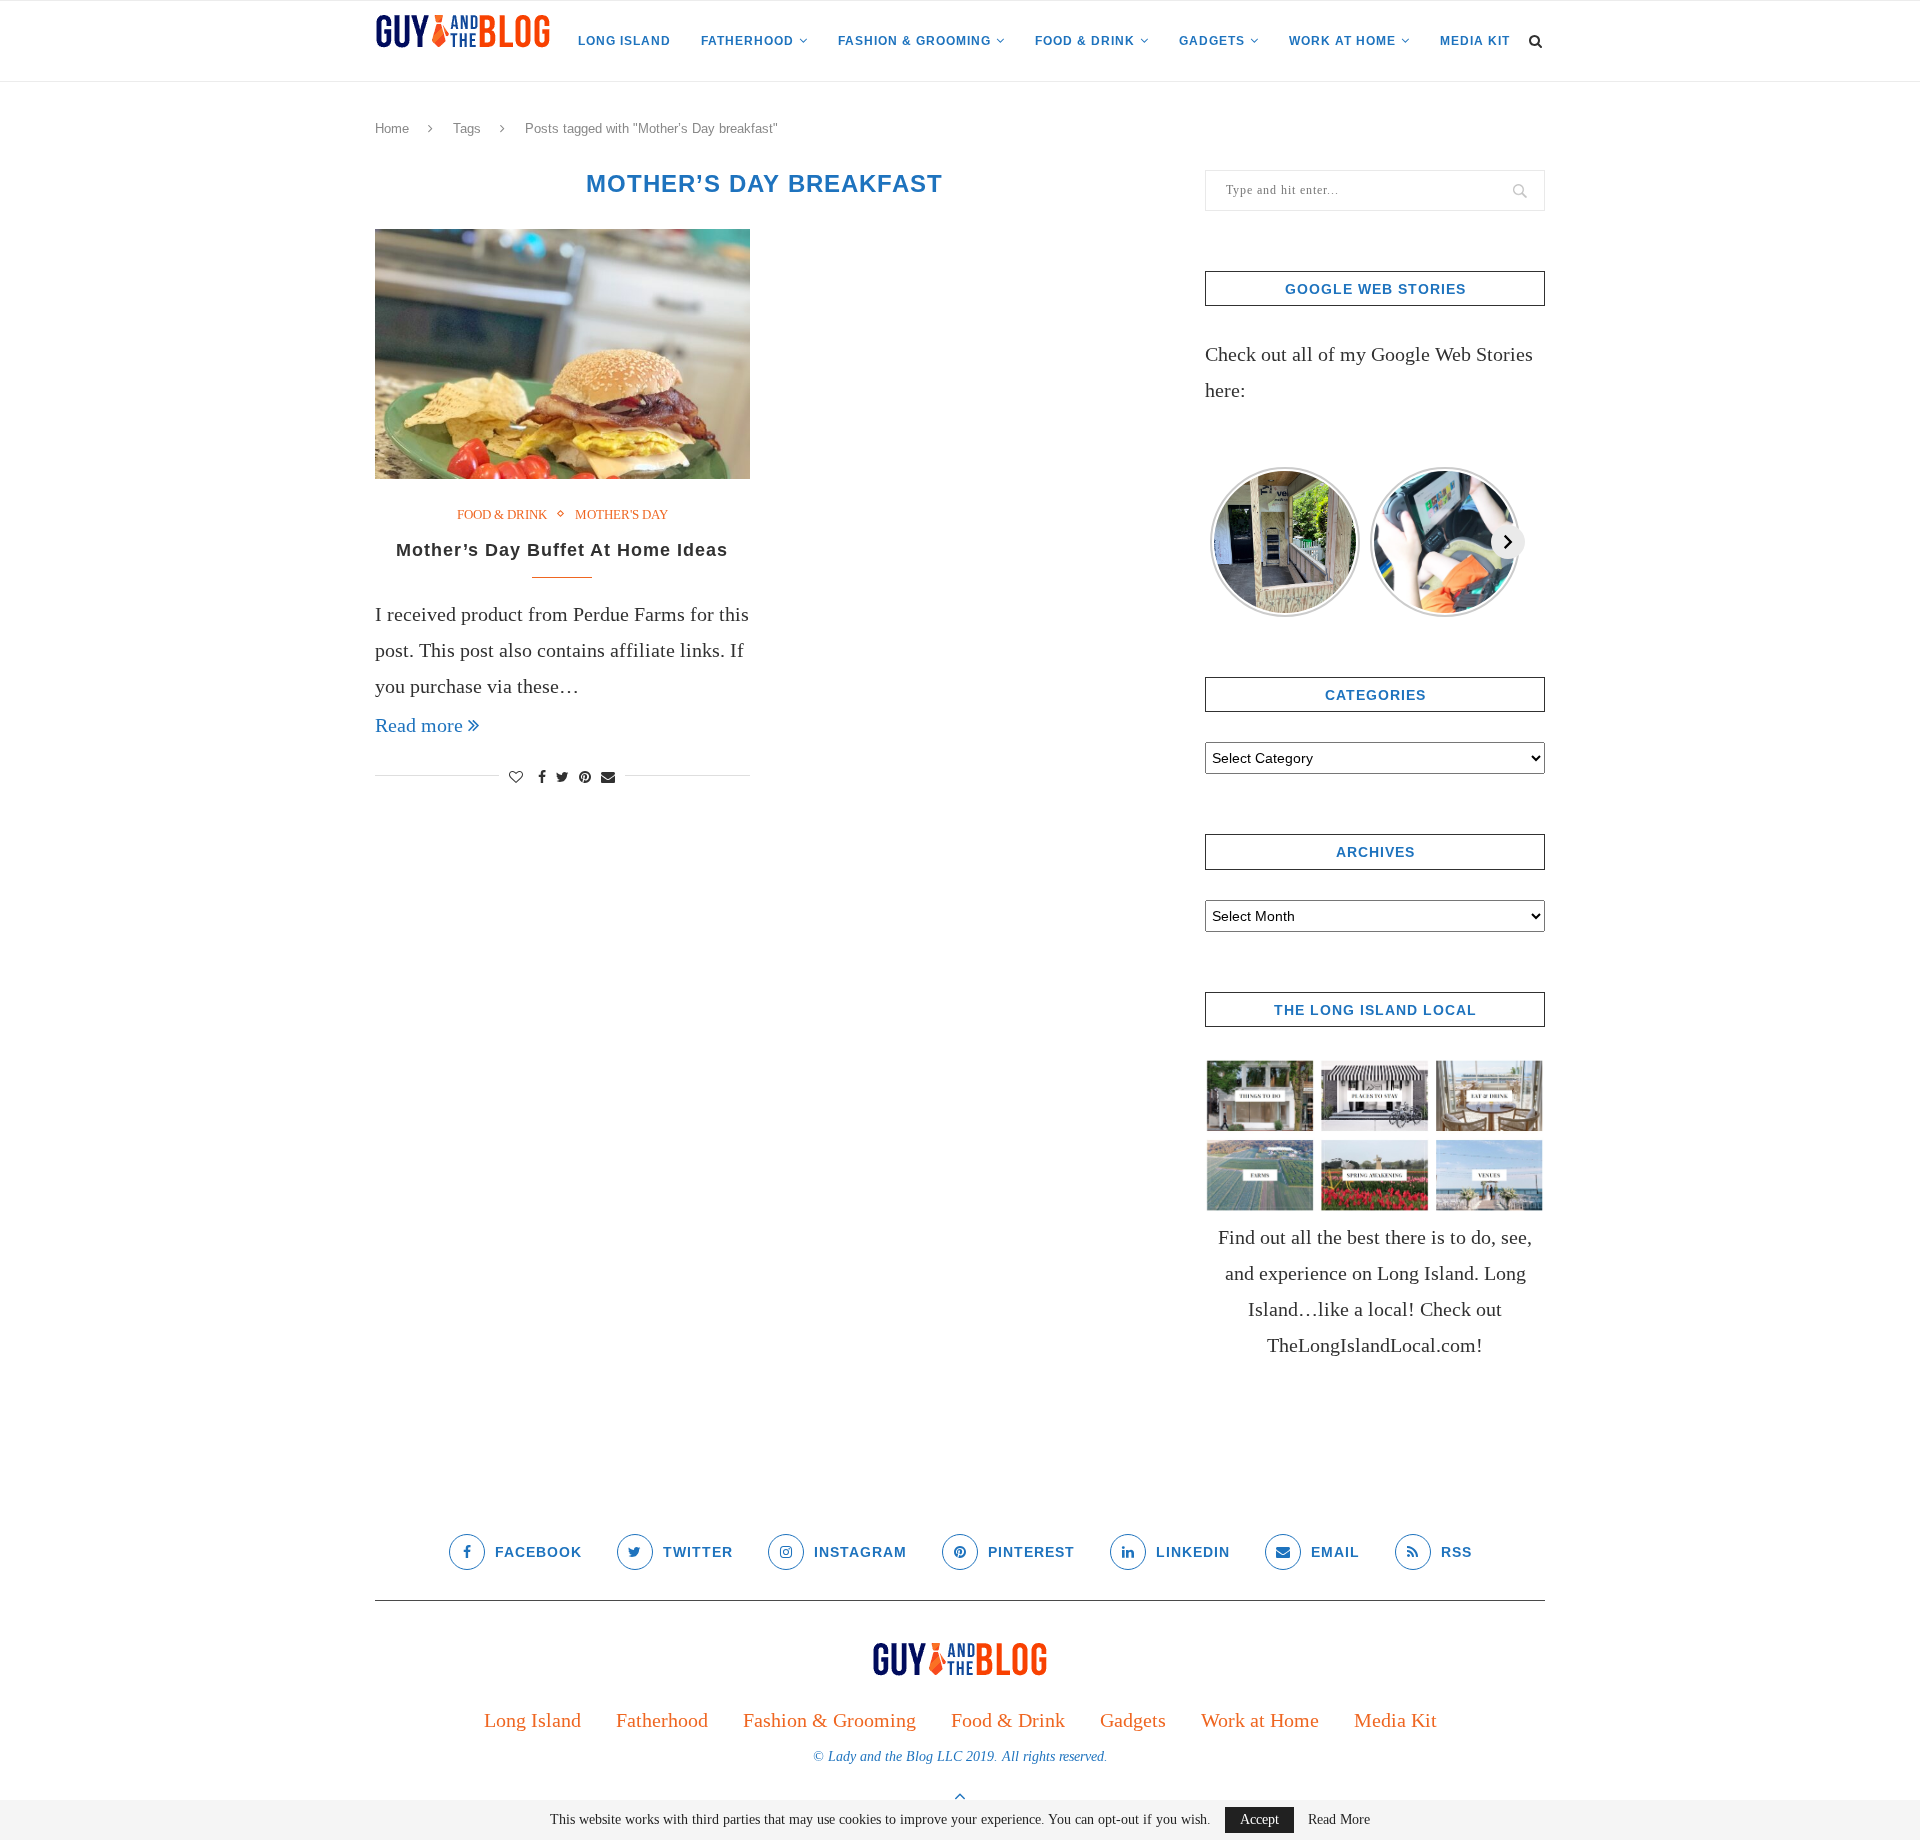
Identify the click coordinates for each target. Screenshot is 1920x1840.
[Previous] (1222, 542)
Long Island (624, 41)
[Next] (1508, 542)
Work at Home (1342, 41)
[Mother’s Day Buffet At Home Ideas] (562, 354)
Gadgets (1212, 41)
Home (392, 128)
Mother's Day (621, 514)
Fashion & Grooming (914, 41)
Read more (419, 725)
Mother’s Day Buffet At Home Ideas (562, 550)
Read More (1339, 1820)
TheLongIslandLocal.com (1371, 1345)
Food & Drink (1085, 41)
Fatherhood (747, 41)
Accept (1259, 1819)
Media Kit (1475, 41)
